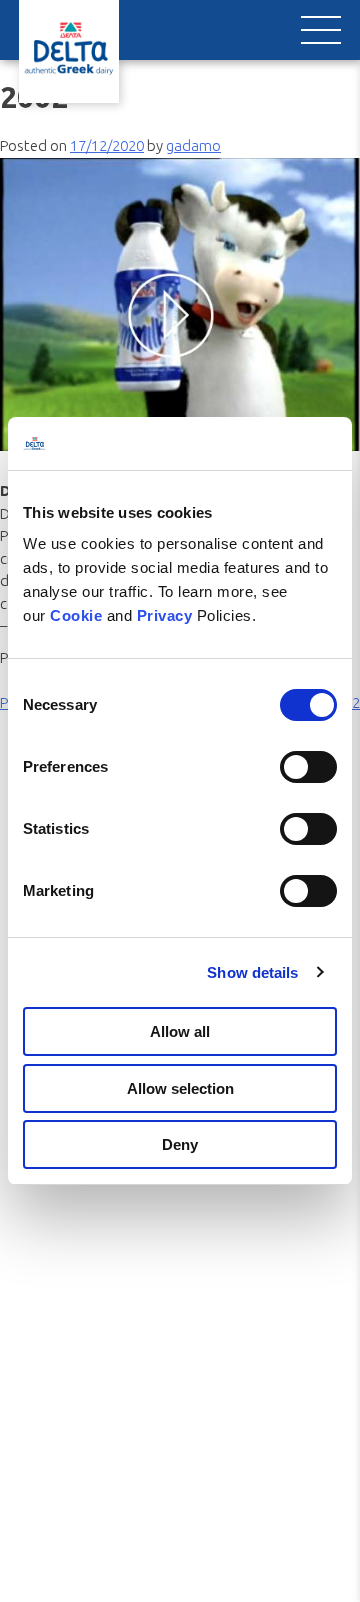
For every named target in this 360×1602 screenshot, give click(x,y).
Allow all (180, 1031)
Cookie (78, 615)
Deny (180, 1144)
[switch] (308, 767)
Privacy (167, 615)
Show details (252, 972)
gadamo (193, 145)
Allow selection (180, 1088)
